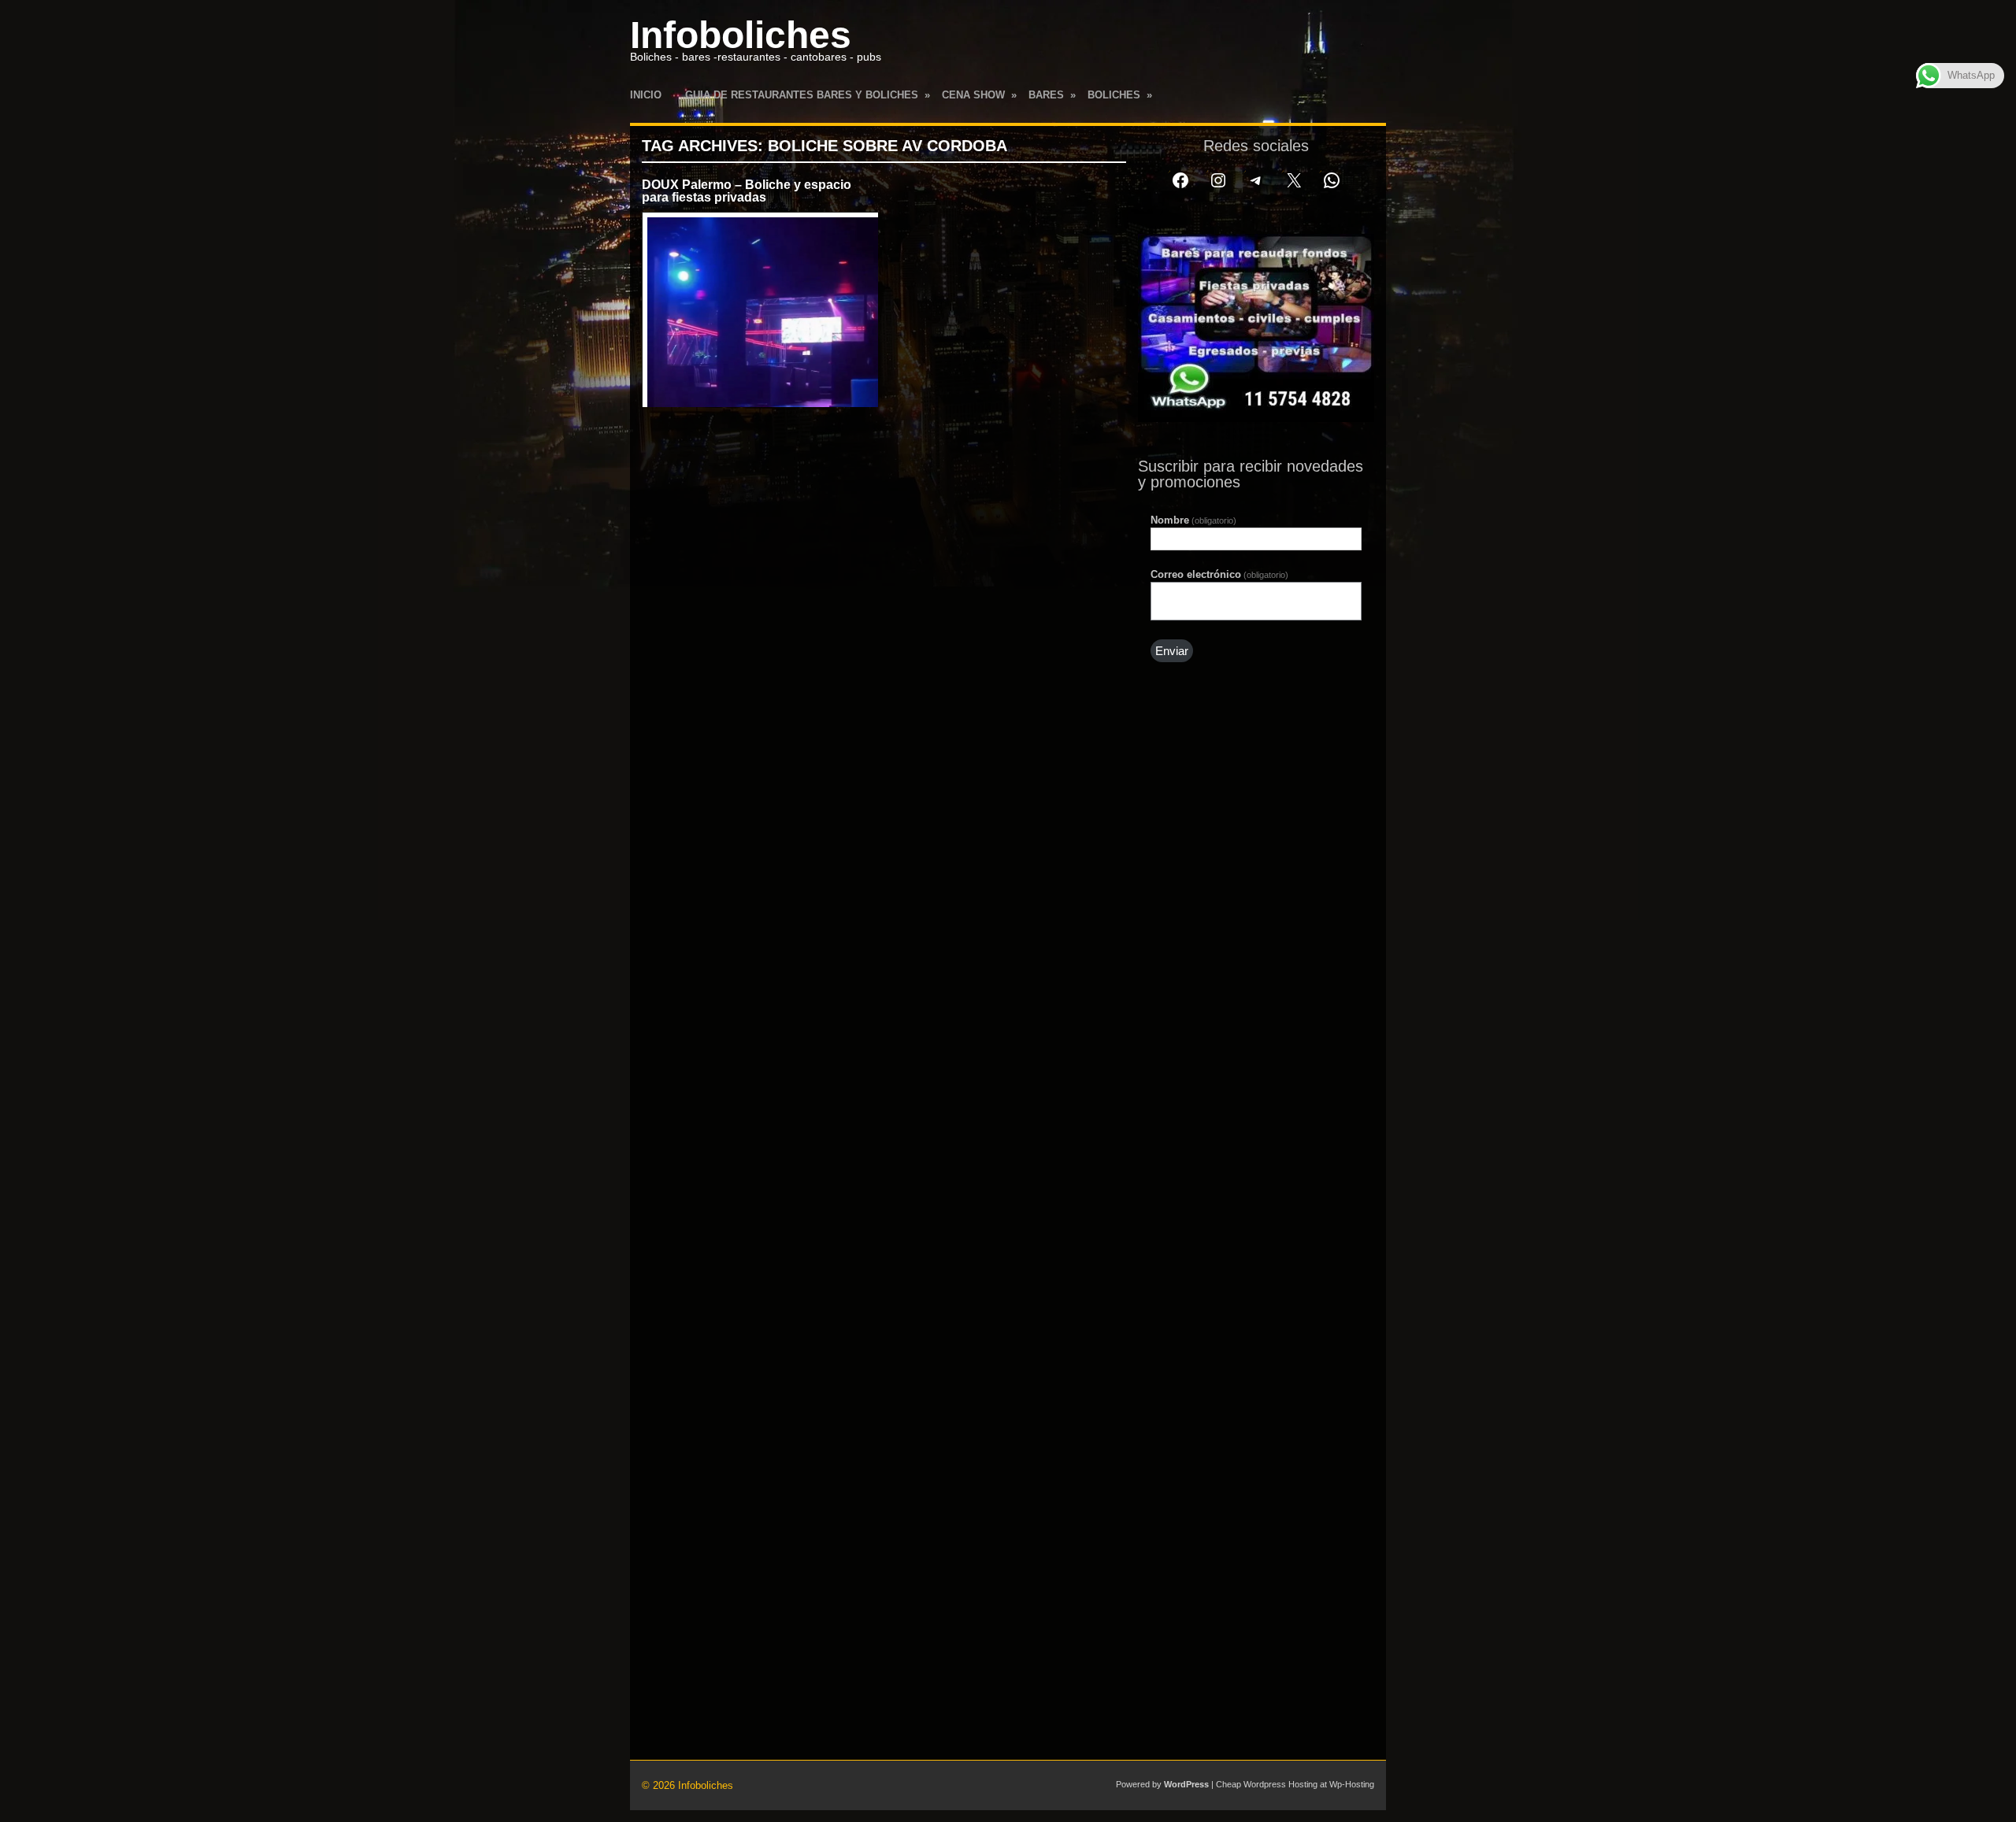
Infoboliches (741, 35)
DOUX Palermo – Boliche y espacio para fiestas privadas (747, 191)
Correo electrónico (1219, 574)
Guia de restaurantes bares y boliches (808, 95)
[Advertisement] (1256, 951)
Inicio (646, 95)
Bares (1052, 95)
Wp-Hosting (1352, 1784)
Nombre (1193, 520)
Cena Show (979, 95)
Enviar (1172, 651)
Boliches (1120, 95)
